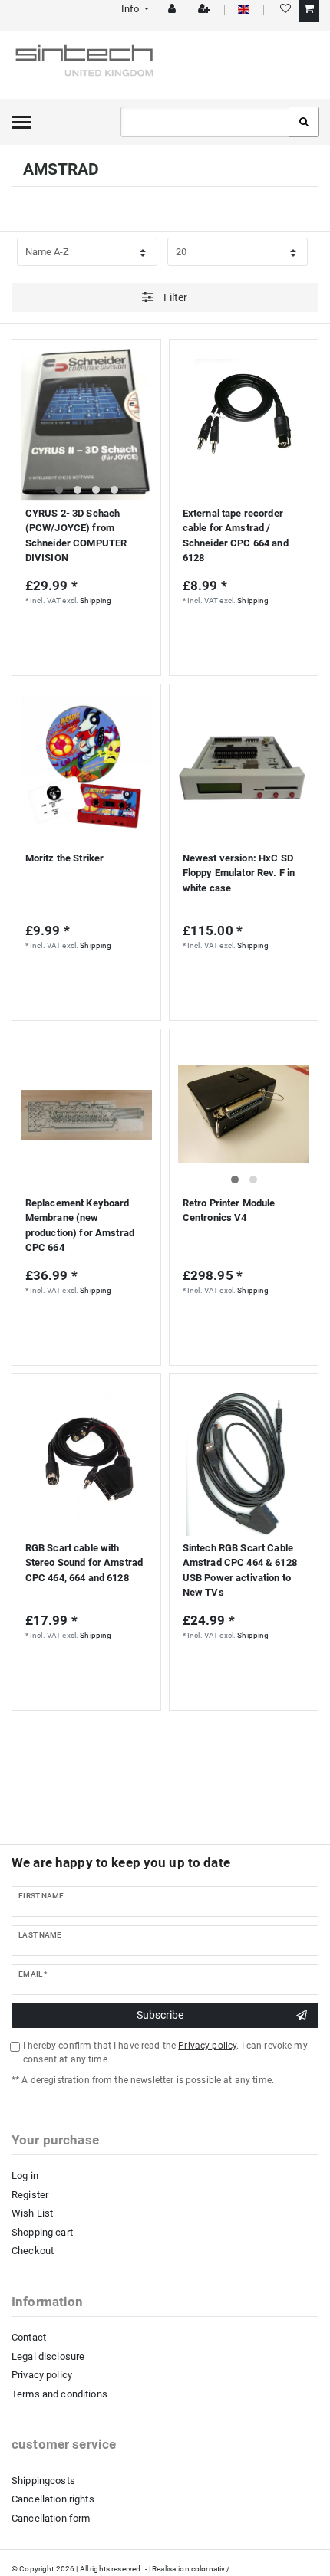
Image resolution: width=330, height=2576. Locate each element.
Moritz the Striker (65, 858)
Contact (29, 2337)
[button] (134, 9)
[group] (86, 425)
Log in (25, 2176)
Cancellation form (51, 2518)
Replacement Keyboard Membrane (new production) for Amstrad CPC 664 (80, 1226)
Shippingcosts (43, 2481)
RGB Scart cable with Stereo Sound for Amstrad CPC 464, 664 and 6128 (84, 1563)
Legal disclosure (48, 2356)
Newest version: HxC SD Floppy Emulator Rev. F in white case (239, 873)
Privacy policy (42, 2375)
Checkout (33, 2251)
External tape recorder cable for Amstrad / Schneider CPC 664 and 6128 (236, 536)
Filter (175, 297)
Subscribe (160, 2015)
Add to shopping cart (87, 638)
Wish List (32, 2213)
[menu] (21, 122)
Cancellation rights (53, 2499)
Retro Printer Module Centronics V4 (229, 1211)
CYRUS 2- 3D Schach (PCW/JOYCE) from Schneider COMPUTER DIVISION (76, 536)
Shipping (96, 601)
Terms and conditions (59, 2394)
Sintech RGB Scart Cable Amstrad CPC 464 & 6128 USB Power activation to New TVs (240, 1570)
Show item (82, 1321)
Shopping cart (42, 2232)
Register (30, 2195)
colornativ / (211, 2569)
